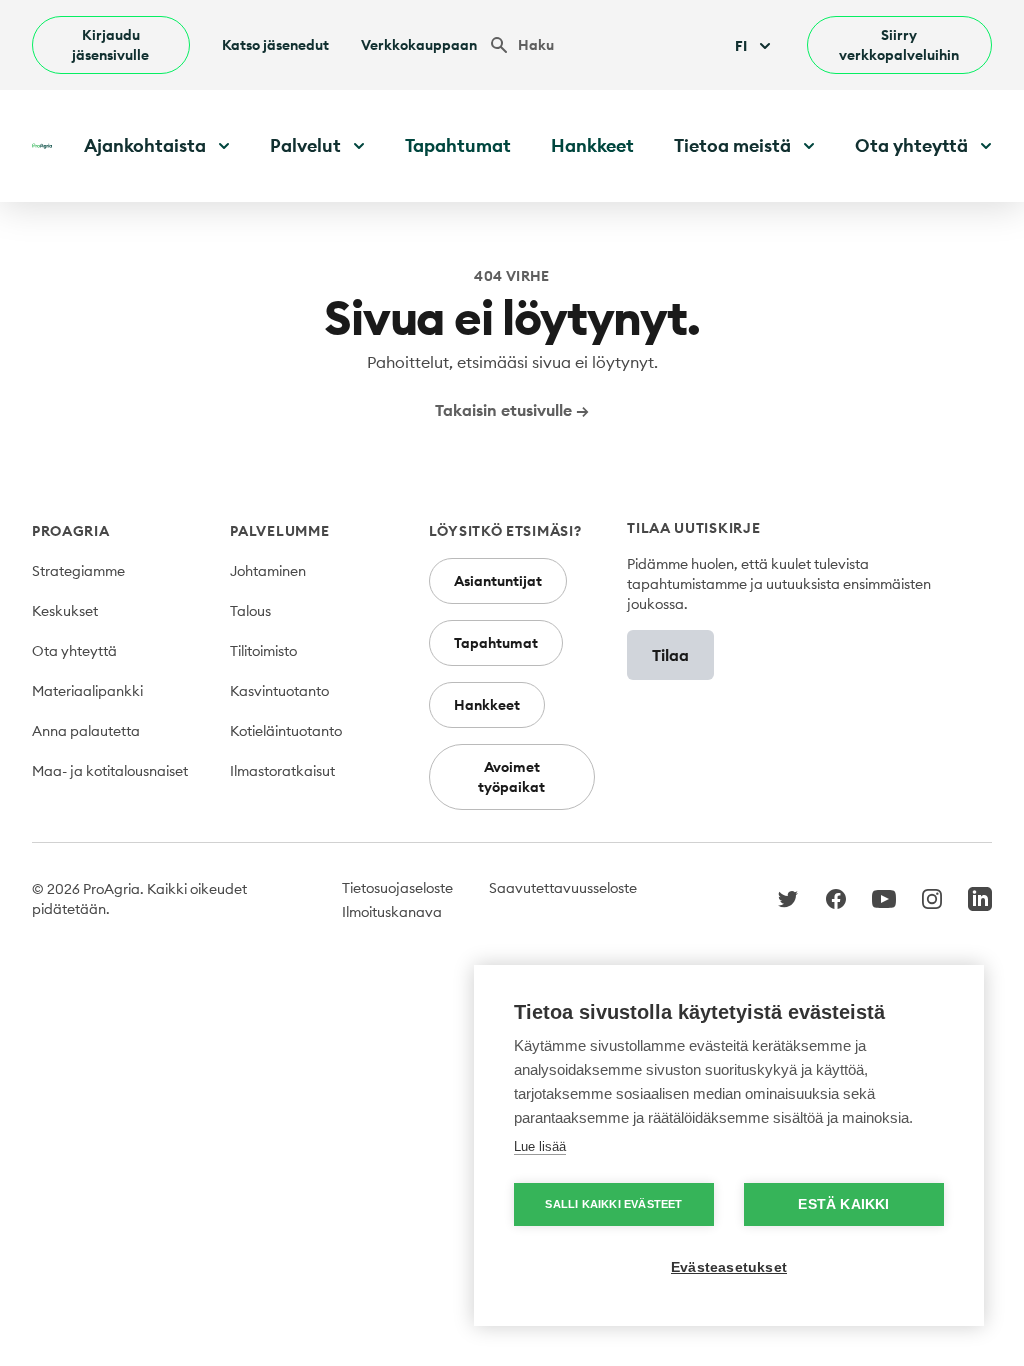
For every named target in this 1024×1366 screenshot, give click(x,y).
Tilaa (670, 655)
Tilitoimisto (263, 651)
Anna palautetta (86, 731)
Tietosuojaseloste (397, 888)
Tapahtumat (458, 145)
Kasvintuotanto (279, 691)
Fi (741, 46)
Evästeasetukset (729, 1267)
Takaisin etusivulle (512, 410)
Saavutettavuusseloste (563, 888)
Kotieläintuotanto (286, 731)
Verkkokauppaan (419, 45)
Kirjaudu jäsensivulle (110, 45)
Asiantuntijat (498, 581)
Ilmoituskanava (392, 912)
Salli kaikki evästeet (613, 1204)
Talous (250, 611)
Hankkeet (592, 145)
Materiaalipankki (87, 691)
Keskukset (65, 611)
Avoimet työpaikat (511, 777)
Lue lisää (540, 1146)
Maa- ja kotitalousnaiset (110, 771)
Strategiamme (78, 571)
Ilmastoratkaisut (282, 771)
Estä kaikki (843, 1204)
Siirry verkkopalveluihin (899, 45)
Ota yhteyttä (74, 651)
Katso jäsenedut (275, 45)
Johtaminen (268, 571)
